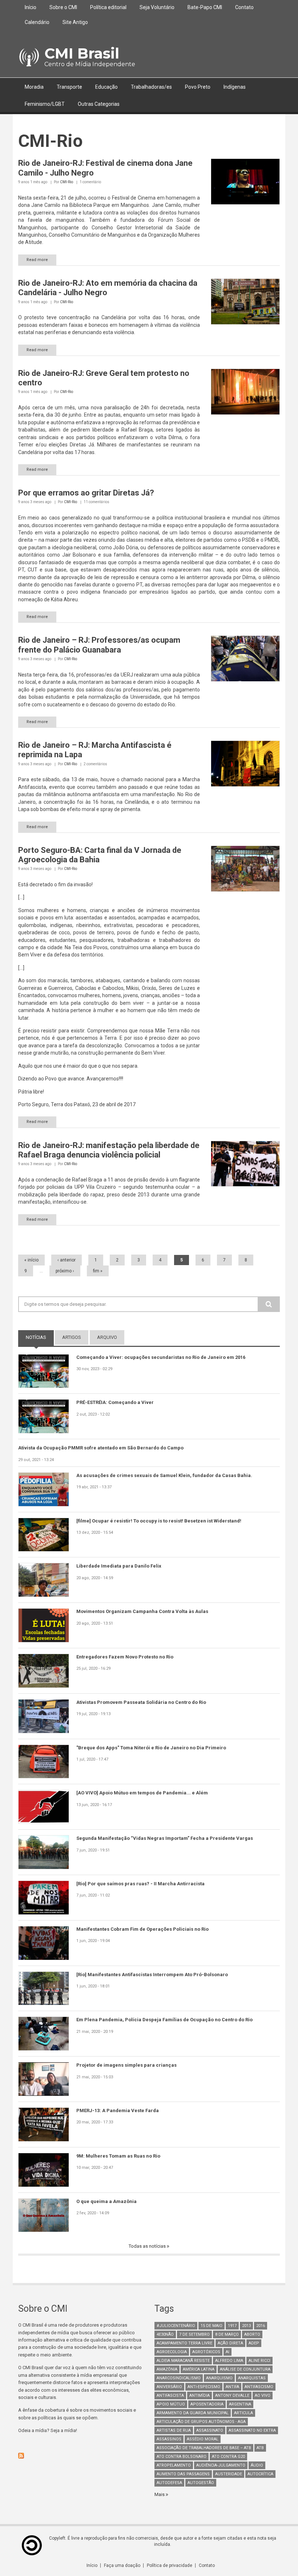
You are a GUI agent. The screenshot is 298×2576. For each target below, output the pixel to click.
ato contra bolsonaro (182, 2457)
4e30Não (165, 2334)
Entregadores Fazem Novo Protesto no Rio (125, 1657)
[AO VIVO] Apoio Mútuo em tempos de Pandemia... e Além (142, 1793)
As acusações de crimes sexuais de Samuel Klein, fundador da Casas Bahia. (164, 1475)
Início (31, 7)
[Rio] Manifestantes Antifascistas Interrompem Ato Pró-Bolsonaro (152, 1975)
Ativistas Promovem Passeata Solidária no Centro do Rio (141, 1702)
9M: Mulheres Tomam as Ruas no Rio (118, 2156)
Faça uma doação (122, 2565)
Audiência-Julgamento (221, 2465)
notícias (40, 1337)
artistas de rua (174, 2430)
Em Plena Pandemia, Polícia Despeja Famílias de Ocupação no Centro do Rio (164, 2020)
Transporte (69, 87)
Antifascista (170, 2396)
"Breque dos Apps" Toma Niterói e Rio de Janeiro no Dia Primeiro (151, 1748)
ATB (260, 2448)
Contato (244, 7)
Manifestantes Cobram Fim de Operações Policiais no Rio (142, 1929)
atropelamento (174, 2465)
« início (31, 1260)
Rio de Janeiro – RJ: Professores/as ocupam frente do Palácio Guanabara (99, 645)
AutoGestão (201, 2483)
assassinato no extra (252, 2430)
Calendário (37, 22)
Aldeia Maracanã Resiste (183, 2361)
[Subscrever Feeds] (81, 2456)
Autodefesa (169, 2483)
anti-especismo (204, 2387)
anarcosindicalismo (179, 2378)
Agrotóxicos (206, 2352)
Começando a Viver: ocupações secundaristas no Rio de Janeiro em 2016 (161, 1357)
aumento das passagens (183, 2474)
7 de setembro (194, 2334)
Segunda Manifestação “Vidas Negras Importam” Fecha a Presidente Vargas (165, 1838)
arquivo (107, 1337)
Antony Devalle (232, 2396)
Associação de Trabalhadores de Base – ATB (204, 2448)
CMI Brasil (82, 53)
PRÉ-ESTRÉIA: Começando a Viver (115, 1402)
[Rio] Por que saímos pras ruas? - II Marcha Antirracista (140, 1884)
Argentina (240, 2404)
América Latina (199, 2369)
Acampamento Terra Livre (184, 2343)
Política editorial (108, 7)
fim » (98, 1271)
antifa (232, 2387)
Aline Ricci (259, 2361)
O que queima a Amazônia (106, 2201)
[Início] (29, 57)
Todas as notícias (148, 2246)
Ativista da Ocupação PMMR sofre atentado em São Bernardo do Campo (101, 1448)
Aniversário (169, 2387)
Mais (160, 2494)
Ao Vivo (263, 2396)
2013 (246, 2326)
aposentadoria (207, 2404)
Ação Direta (230, 2343)
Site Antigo (75, 22)
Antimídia (200, 2396)
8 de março (227, 2334)
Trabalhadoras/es (151, 87)
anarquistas (252, 2378)
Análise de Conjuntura (245, 2369)
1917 (232, 2326)
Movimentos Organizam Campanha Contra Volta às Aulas (142, 1611)
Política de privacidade (170, 2565)
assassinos (169, 2439)
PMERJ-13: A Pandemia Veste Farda (118, 2110)
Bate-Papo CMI (205, 7)
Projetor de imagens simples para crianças (126, 2065)
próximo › (65, 1271)
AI (227, 2352)
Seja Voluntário (157, 7)
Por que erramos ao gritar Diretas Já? (86, 493)
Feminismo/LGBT (45, 104)
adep (254, 2343)
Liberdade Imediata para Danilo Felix (119, 1566)
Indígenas (235, 87)
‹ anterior (67, 1260)
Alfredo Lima (229, 2361)
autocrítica (260, 2474)
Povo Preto (198, 87)
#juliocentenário (176, 2326)
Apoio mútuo (171, 2404)
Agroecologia (172, 2352)
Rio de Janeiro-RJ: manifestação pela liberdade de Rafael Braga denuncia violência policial (109, 1150)
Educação (106, 87)
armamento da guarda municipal (193, 2413)
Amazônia (167, 2369)
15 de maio (212, 2326)
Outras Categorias (99, 104)
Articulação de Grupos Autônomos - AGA (201, 2422)
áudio (257, 2465)
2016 (261, 2326)
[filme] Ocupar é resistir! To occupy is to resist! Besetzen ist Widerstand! (159, 1521)
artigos (72, 1337)
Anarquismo (219, 2378)
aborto (252, 2334)
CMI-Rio (67, 182)
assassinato (210, 2430)
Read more (37, 260)
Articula (243, 2413)
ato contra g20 (228, 2457)
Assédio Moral (203, 2439)
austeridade (229, 2474)
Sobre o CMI (63, 7)
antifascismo (259, 2387)
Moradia (34, 87)
